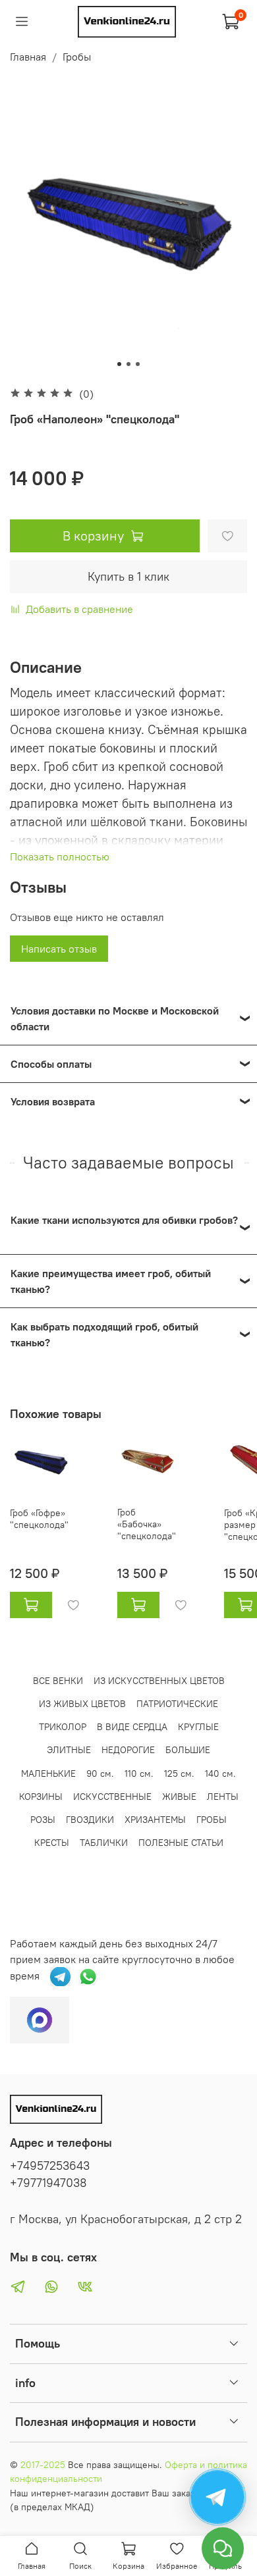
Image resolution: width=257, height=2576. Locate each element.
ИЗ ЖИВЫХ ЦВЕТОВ (82, 1704)
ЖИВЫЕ (179, 1797)
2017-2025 (43, 2465)
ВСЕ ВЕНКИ (58, 1681)
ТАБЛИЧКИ (104, 1843)
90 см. (100, 1774)
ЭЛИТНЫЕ (69, 1750)
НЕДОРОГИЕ (128, 1750)
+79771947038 (48, 2183)
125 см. (179, 1774)
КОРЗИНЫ (41, 1797)
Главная (28, 57)
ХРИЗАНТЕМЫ (155, 1820)
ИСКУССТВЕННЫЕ (112, 1797)
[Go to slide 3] (138, 364)
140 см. (220, 1774)
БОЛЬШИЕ (188, 1750)
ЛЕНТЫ (223, 1797)
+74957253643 (50, 2166)
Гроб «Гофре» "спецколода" (39, 1519)
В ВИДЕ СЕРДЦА (132, 1727)
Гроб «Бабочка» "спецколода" (147, 1524)
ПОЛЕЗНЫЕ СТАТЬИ (181, 1843)
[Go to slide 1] (119, 364)
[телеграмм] (60, 1975)
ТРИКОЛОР (63, 1727)
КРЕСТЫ (52, 1843)
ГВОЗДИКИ (90, 1820)
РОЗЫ (43, 1820)
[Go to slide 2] (128, 364)
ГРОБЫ (212, 1820)
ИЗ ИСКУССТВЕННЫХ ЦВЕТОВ (159, 1681)
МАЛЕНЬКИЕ (48, 1774)
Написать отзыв (59, 949)
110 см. (139, 1774)
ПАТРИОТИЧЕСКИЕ (177, 1704)
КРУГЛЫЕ (198, 1727)
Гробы (77, 57)
